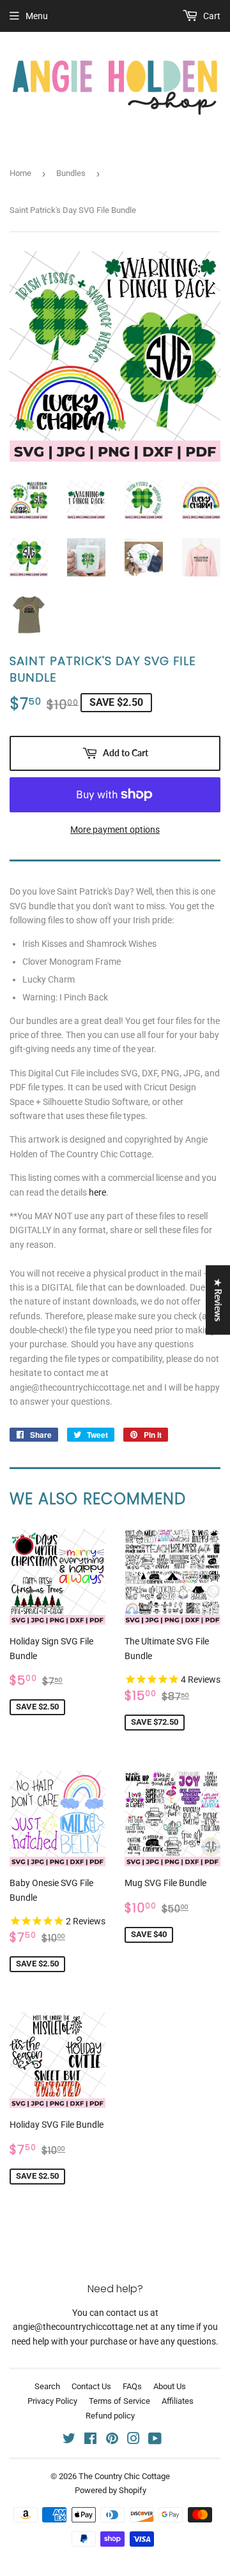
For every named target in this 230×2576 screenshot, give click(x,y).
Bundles (71, 173)
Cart (211, 16)
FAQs (132, 2386)
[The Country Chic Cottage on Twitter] (69, 2440)
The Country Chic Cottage (124, 2476)
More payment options (115, 830)
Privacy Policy (52, 2401)
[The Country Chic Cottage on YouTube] (155, 2440)
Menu (37, 16)
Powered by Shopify (111, 2490)
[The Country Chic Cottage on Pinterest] (112, 2440)
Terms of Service (119, 2401)
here (97, 1192)
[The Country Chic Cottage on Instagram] (134, 2440)
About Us (170, 2386)
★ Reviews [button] (218, 1300)
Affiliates (178, 2401)
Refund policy (110, 2416)
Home (20, 173)
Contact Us (91, 2386)
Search (47, 2386)
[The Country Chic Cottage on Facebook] (90, 2440)
